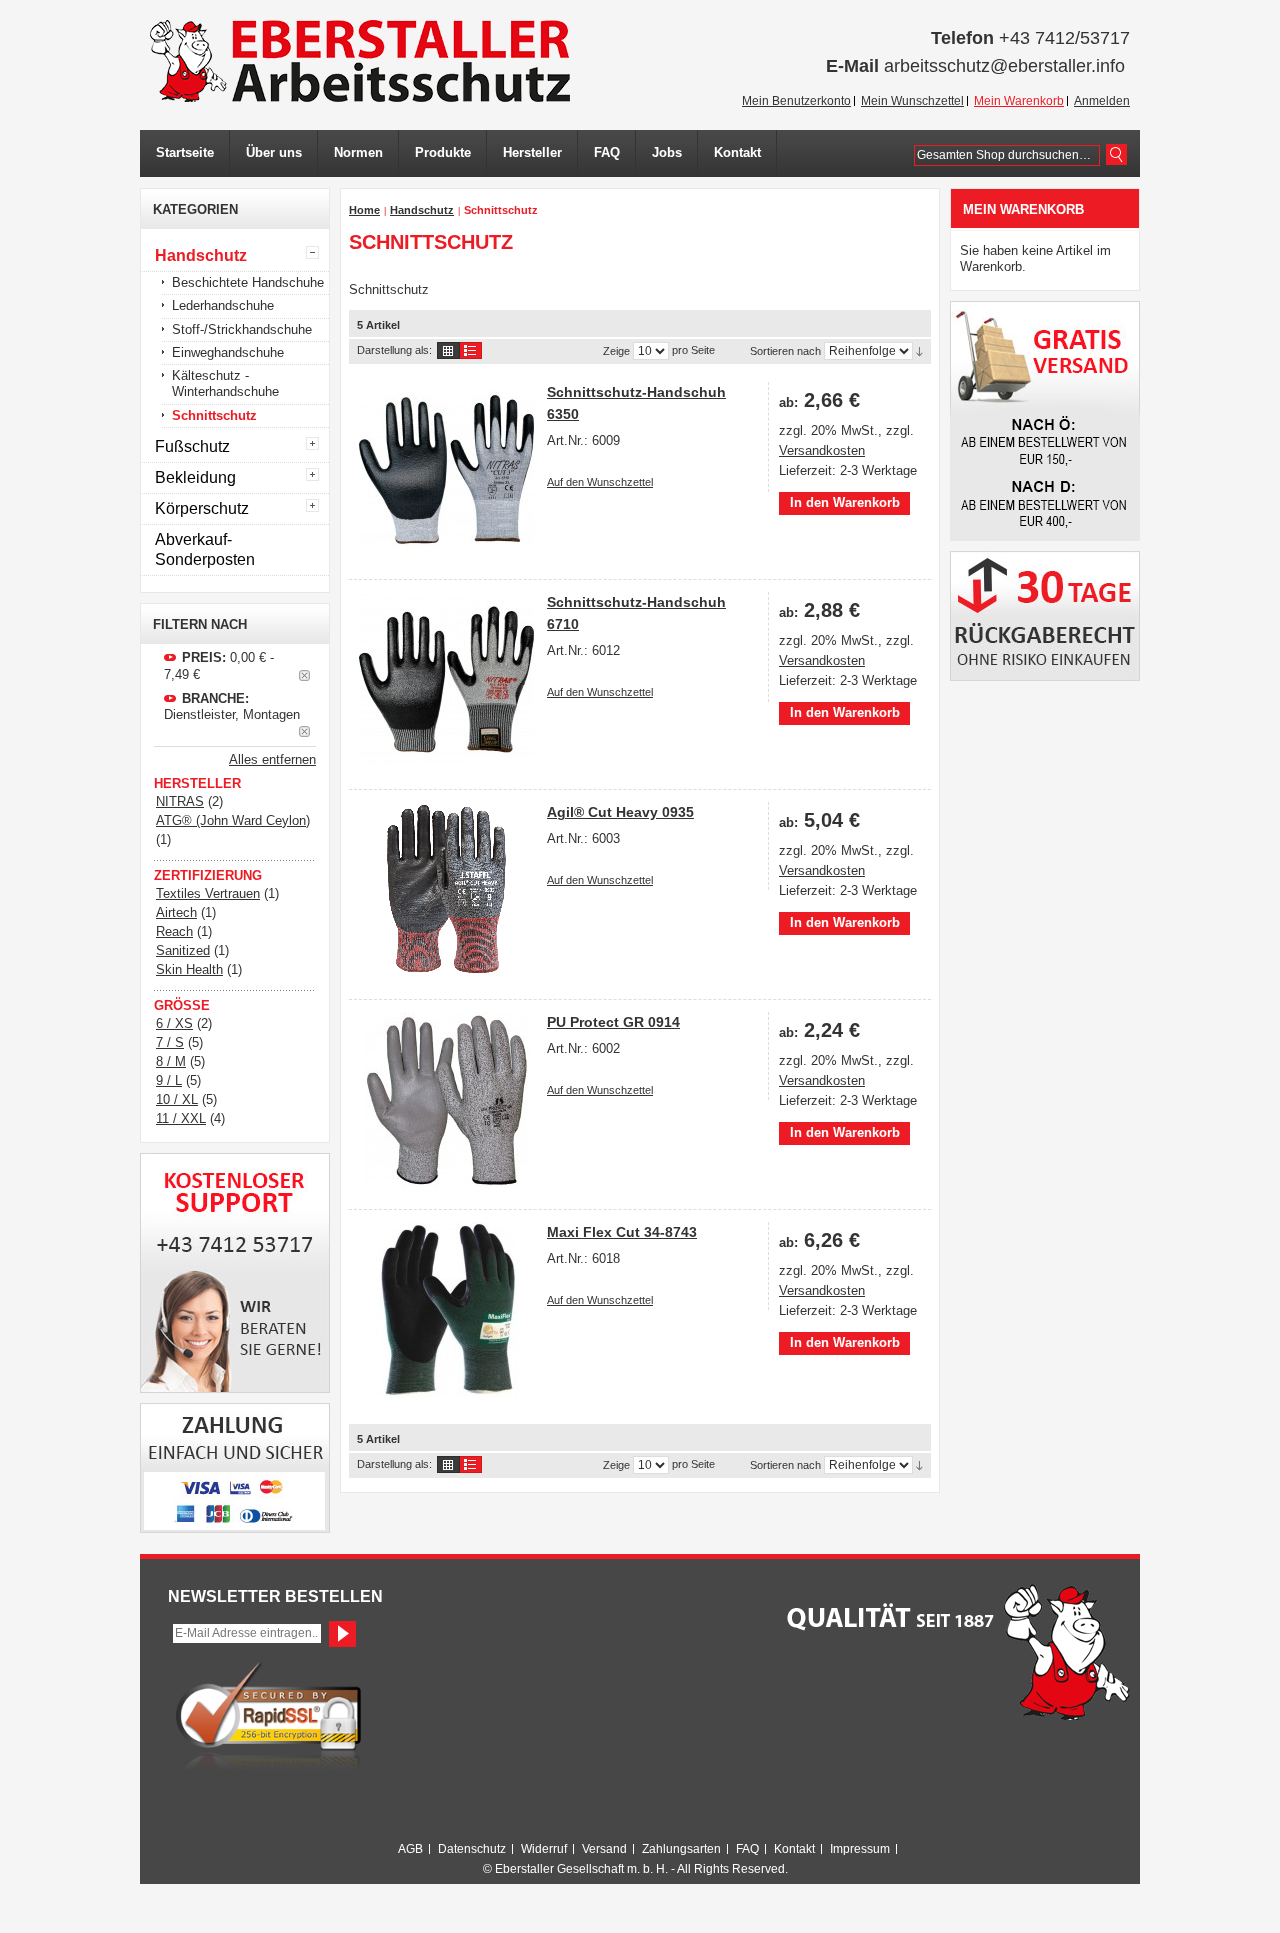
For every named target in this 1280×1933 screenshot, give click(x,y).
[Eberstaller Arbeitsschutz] (360, 61)
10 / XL (177, 1099)
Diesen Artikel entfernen (304, 675)
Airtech (176, 912)
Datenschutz (472, 1849)
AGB (410, 1849)
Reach (174, 931)
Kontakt (794, 1849)
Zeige (616, 351)
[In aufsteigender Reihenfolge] (919, 351)
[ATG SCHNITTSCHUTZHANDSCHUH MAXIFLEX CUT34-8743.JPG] (446, 1309)
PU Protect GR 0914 (613, 1022)
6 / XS (174, 1023)
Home (364, 210)
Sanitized (183, 950)
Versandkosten (822, 450)
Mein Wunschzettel (912, 101)
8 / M (171, 1061)
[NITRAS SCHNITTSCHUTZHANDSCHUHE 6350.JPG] (446, 469)
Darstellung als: (394, 350)
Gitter (448, 350)
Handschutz (422, 210)
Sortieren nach (785, 351)
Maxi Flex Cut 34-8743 (622, 1232)
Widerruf (544, 1849)
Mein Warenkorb (1019, 101)
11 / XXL (181, 1118)
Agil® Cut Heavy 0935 (620, 812)
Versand (604, 1849)
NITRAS (180, 801)
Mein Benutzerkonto (796, 101)
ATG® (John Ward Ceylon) (233, 820)
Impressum (860, 1849)
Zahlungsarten (681, 1849)
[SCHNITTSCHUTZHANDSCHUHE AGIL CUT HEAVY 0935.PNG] (446, 889)
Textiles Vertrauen (208, 893)
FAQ (747, 1849)
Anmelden (1102, 101)
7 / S (170, 1042)
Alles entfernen (272, 759)
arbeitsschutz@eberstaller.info (1004, 66)
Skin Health (189, 969)
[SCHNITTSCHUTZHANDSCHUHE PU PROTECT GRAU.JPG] (446, 1099)
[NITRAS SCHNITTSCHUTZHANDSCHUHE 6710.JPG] (446, 679)
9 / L (169, 1080)
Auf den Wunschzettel (600, 482)
